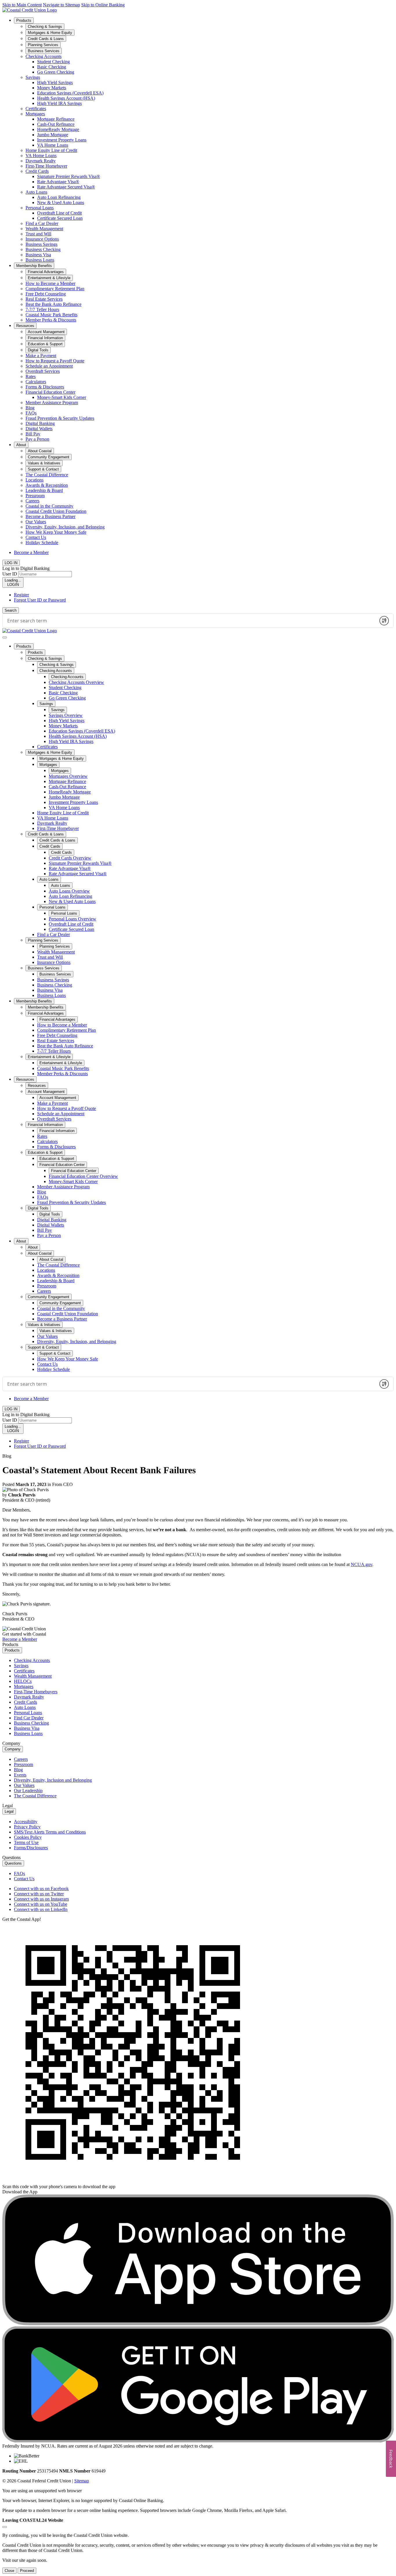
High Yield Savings (55, 82)
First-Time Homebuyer (46, 166)
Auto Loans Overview (69, 891)
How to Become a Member (50, 283)
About (21, 445)
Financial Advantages (46, 1013)
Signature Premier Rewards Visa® (69, 176)
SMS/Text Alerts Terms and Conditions (50, 1832)
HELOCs (23, 1681)
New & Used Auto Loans (61, 202)
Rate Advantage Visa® (58, 182)
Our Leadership (28, 1791)
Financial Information (45, 1125)
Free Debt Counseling (46, 294)
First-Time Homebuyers (36, 1692)
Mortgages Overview (68, 776)
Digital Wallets (39, 429)
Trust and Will (38, 234)
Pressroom (35, 496)
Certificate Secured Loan (60, 218)
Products (24, 20)
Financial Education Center (50, 392)
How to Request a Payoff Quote (55, 361)
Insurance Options (42, 239)
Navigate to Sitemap (61, 5)
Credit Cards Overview (70, 858)
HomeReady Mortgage (58, 129)
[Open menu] (5, 637)
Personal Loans (40, 208)
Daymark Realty (41, 161)
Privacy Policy (27, 1827)
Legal (9, 1811)
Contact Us (36, 537)
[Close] (5, 2527)
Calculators (36, 382)
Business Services (44, 968)
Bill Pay (33, 434)
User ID (10, 574)
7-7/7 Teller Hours (42, 309)
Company (13, 1749)
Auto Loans (36, 192)
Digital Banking (40, 423)
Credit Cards (37, 171)
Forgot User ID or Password (40, 600)
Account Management (46, 1092)
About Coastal (40, 1253)
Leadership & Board (44, 490)
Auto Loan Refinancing (59, 197)
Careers (32, 501)
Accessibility (26, 1822)
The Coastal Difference (47, 475)
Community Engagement (49, 1297)
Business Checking (43, 249)
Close (9, 2571)
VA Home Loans (53, 145)
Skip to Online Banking (103, 5)
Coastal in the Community (49, 506)
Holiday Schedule (42, 543)
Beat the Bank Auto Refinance (53, 304)
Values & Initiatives (44, 1325)
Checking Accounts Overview (76, 682)
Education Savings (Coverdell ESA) (70, 93)
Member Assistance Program (52, 403)
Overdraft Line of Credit (59, 213)
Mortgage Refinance (56, 119)
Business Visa (38, 255)
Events (20, 1775)
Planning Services (43, 940)
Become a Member (31, 552)
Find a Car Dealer (42, 223)
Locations (34, 480)
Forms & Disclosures (45, 387)
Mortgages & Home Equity (50, 752)
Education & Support (45, 1152)
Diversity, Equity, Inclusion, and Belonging (65, 527)
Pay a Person (37, 439)
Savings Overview (66, 715)
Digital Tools (38, 1208)
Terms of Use (26, 1842)
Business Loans (40, 260)
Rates (31, 376)
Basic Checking (52, 67)
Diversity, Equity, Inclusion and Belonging (53, 1780)
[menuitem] (204, 140)
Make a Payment (41, 356)
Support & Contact (43, 1347)
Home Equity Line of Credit (51, 150)
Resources (25, 326)
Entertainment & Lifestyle (49, 1057)
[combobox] (189, 621)
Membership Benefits (34, 266)
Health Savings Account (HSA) (66, 98)
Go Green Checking (56, 72)
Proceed (27, 2571)
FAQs (31, 413)
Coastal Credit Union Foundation (56, 511)
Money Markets (52, 88)
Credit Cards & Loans (46, 834)
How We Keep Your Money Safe (56, 532)
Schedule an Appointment (49, 366)
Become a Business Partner (50, 516)
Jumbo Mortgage (53, 135)
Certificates (36, 109)
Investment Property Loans (62, 140)
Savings (33, 77)
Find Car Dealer (29, 1718)
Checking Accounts (43, 56)
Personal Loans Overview (72, 919)
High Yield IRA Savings (59, 103)
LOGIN (13, 582)
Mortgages (35, 114)
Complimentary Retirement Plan (55, 289)
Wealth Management (44, 229)
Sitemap (82, 2481)
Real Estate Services (44, 299)
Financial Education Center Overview (83, 1176)
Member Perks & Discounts (51, 320)
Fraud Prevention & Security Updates (60, 418)
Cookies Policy (28, 1837)
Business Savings (41, 244)
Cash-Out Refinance (56, 124)
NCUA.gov (362, 1564)
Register (21, 595)
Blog (30, 408)
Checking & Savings (45, 658)
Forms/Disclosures (31, 1848)
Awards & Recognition (47, 485)
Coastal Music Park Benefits (51, 315)
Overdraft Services (43, 371)
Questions (13, 1863)
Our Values (36, 522)
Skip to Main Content (22, 5)
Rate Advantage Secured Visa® (66, 187)
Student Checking (53, 62)
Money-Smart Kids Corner (62, 397)
